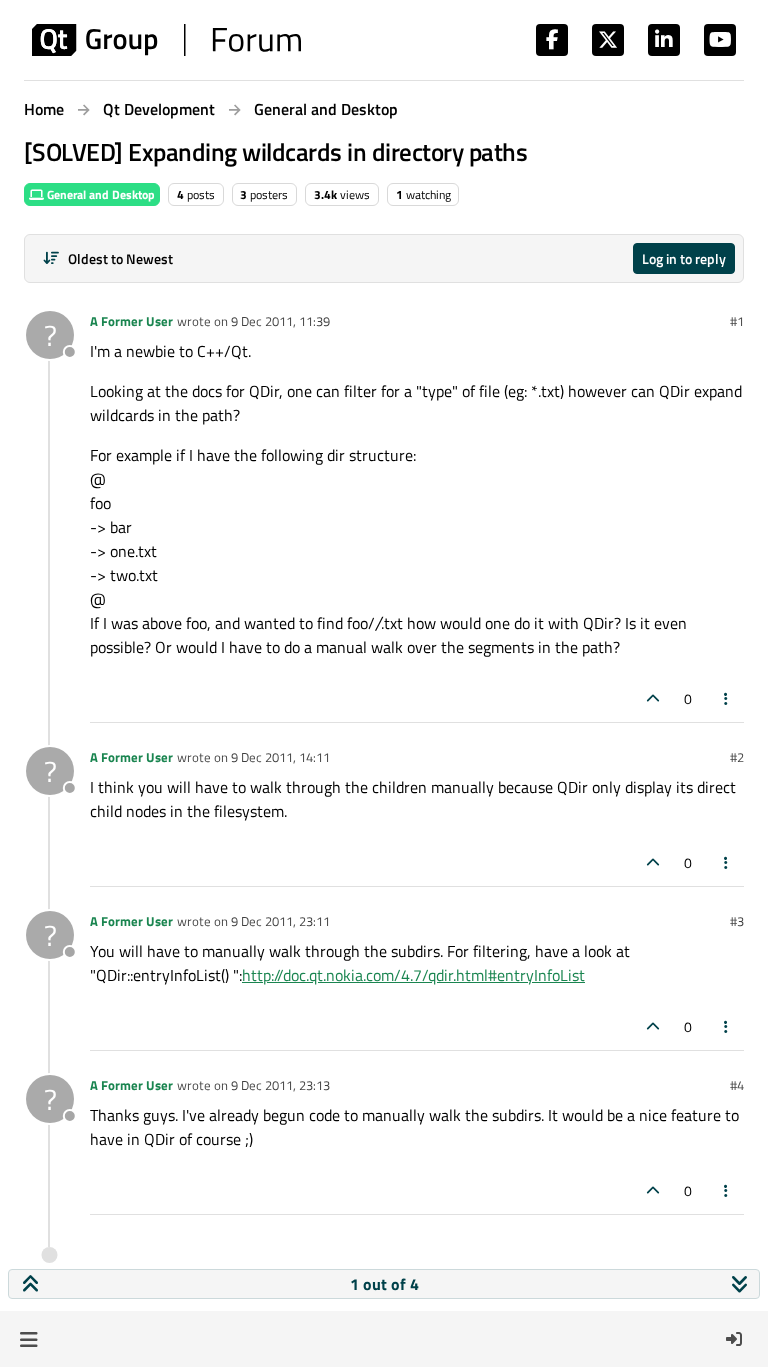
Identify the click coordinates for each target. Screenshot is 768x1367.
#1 (737, 321)
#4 (737, 1085)
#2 (737, 757)
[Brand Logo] (166, 40)
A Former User (131, 321)
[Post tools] (727, 698)
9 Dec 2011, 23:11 (280, 921)
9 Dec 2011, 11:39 (280, 321)
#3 (737, 921)
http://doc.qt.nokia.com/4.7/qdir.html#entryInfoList (413, 975)
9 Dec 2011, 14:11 (280, 757)
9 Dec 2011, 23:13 (280, 1085)
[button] (28, 1339)
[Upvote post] (653, 698)
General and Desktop (99, 194)
